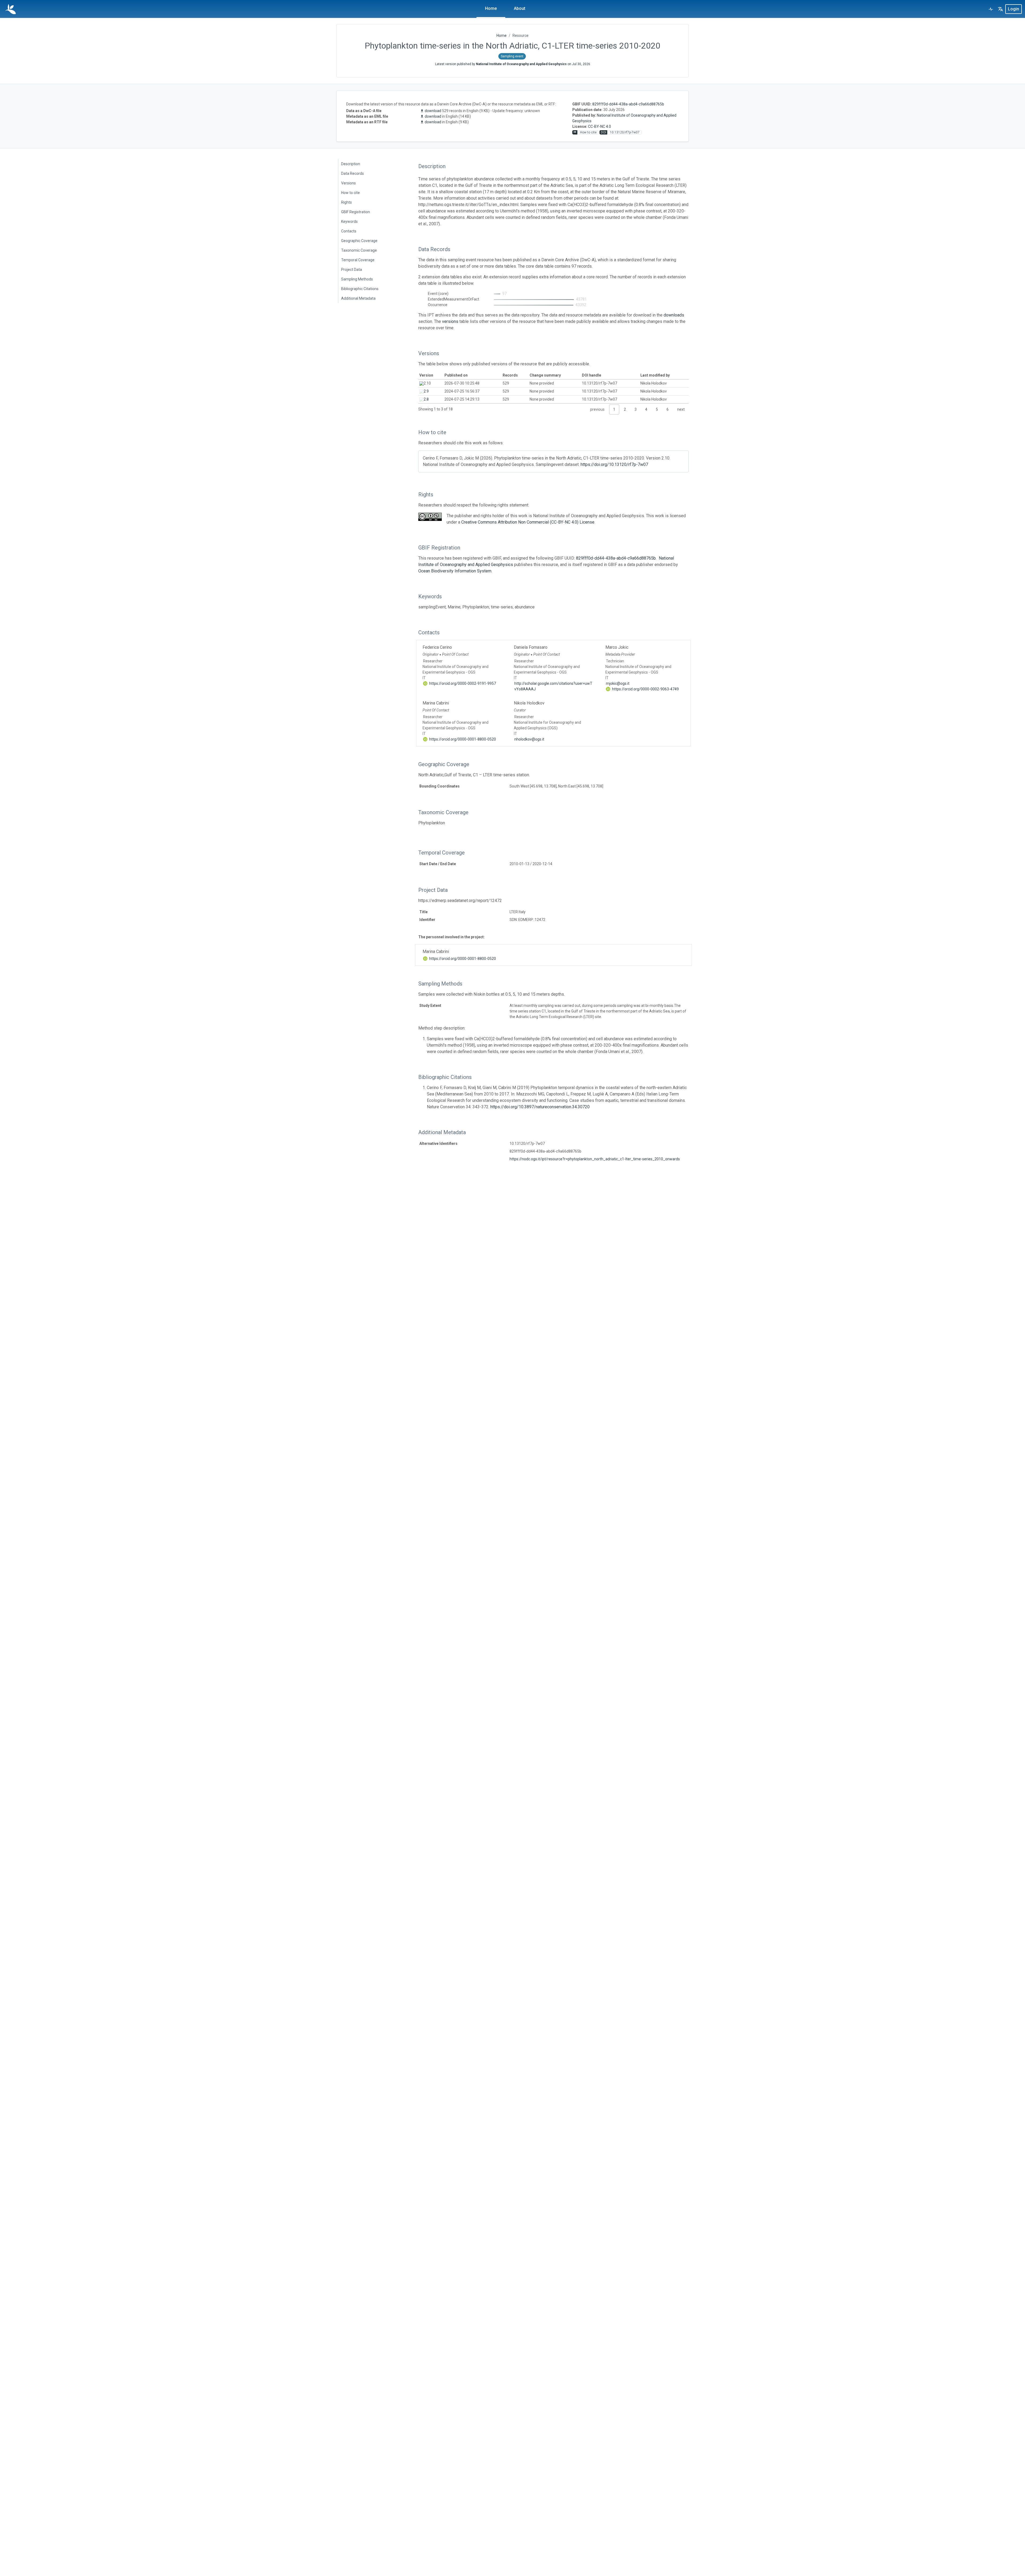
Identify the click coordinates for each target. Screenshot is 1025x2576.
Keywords (349, 221)
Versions (348, 183)
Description (351, 164)
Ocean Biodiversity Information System (455, 571)
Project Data (352, 270)
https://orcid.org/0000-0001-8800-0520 (462, 739)
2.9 (426, 391)
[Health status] (991, 9)
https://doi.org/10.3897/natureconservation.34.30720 (540, 1107)
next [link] (681, 409)
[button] (1000, 9)
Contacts (349, 231)
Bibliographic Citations (360, 289)
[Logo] (11, 9)
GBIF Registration (356, 212)
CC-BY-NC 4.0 (600, 126)
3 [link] (636, 409)
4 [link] (646, 409)
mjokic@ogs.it (618, 683)
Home (491, 8)
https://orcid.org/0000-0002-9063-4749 (645, 689)
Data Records (352, 173)
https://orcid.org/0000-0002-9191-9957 (462, 683)
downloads (674, 315)
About (520, 8)
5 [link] (657, 409)
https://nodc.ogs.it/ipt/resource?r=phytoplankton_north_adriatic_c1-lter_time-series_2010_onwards (595, 1159)
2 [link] (625, 409)
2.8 (426, 399)
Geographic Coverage (359, 241)
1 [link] (614, 409)
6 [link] (668, 409)
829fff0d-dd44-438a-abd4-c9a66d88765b (628, 104)
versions (450, 321)
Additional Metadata (358, 298)
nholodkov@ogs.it (529, 739)
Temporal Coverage (358, 260)
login (1014, 9)
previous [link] (597, 409)
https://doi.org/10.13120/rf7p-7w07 (614, 464)
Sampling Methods (357, 279)
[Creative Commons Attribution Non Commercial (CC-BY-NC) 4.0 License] (430, 517)
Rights (346, 202)
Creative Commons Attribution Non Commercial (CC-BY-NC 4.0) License (528, 522)
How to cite (350, 193)
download (433, 111)
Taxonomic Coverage (359, 250)
